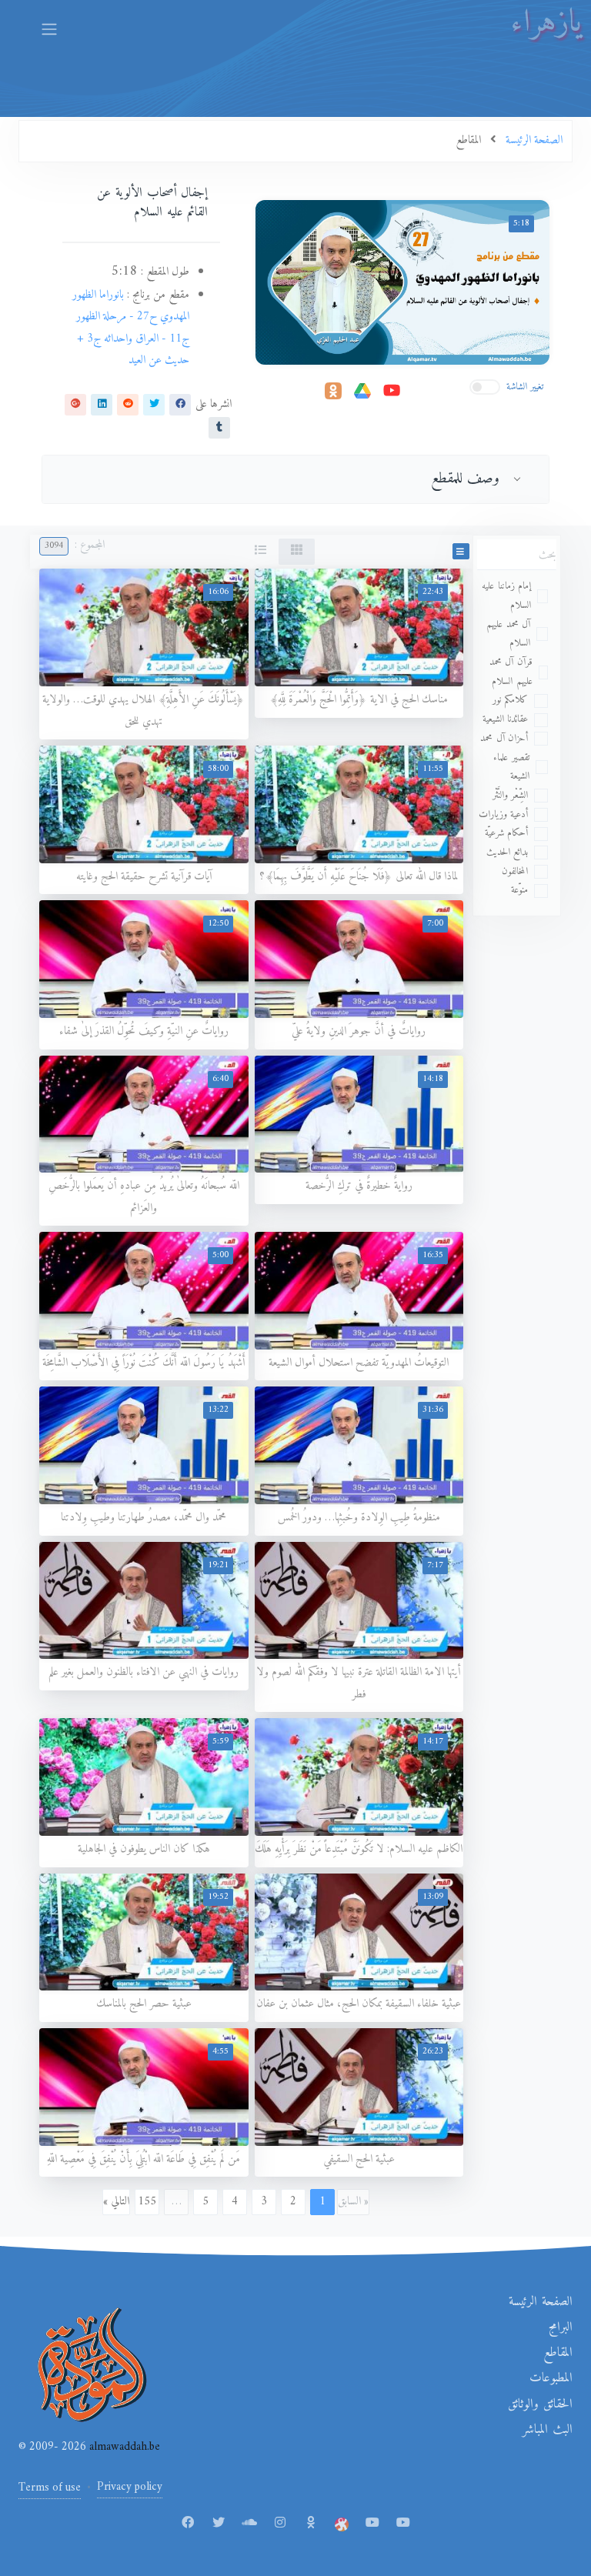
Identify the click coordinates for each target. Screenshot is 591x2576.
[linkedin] (102, 404)
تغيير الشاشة (525, 387)
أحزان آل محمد (504, 738)
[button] (461, 551)
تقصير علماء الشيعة (511, 767)
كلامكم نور (511, 700)
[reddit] (128, 404)
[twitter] (154, 404)
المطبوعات (551, 2378)
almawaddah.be (123, 2447)
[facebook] (180, 404)
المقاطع (558, 2353)
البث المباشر (548, 2430)
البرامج (561, 2327)
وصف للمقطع (466, 479)
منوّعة (519, 890)
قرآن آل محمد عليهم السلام (511, 672)
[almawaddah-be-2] (403, 2524)
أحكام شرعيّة (507, 833)
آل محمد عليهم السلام (508, 634)
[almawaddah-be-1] (372, 2524)
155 (147, 2202)
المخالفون (515, 871)
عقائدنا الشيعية (506, 719)
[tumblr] (219, 427)
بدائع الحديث (508, 852)
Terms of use (50, 2488)
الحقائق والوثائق (540, 2404)
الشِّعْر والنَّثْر (511, 795)
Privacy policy (130, 2487)
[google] (75, 404)
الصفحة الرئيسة (541, 2302)
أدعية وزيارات (504, 814)
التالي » (116, 2202)
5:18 (521, 224)
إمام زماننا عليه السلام (506, 596)
